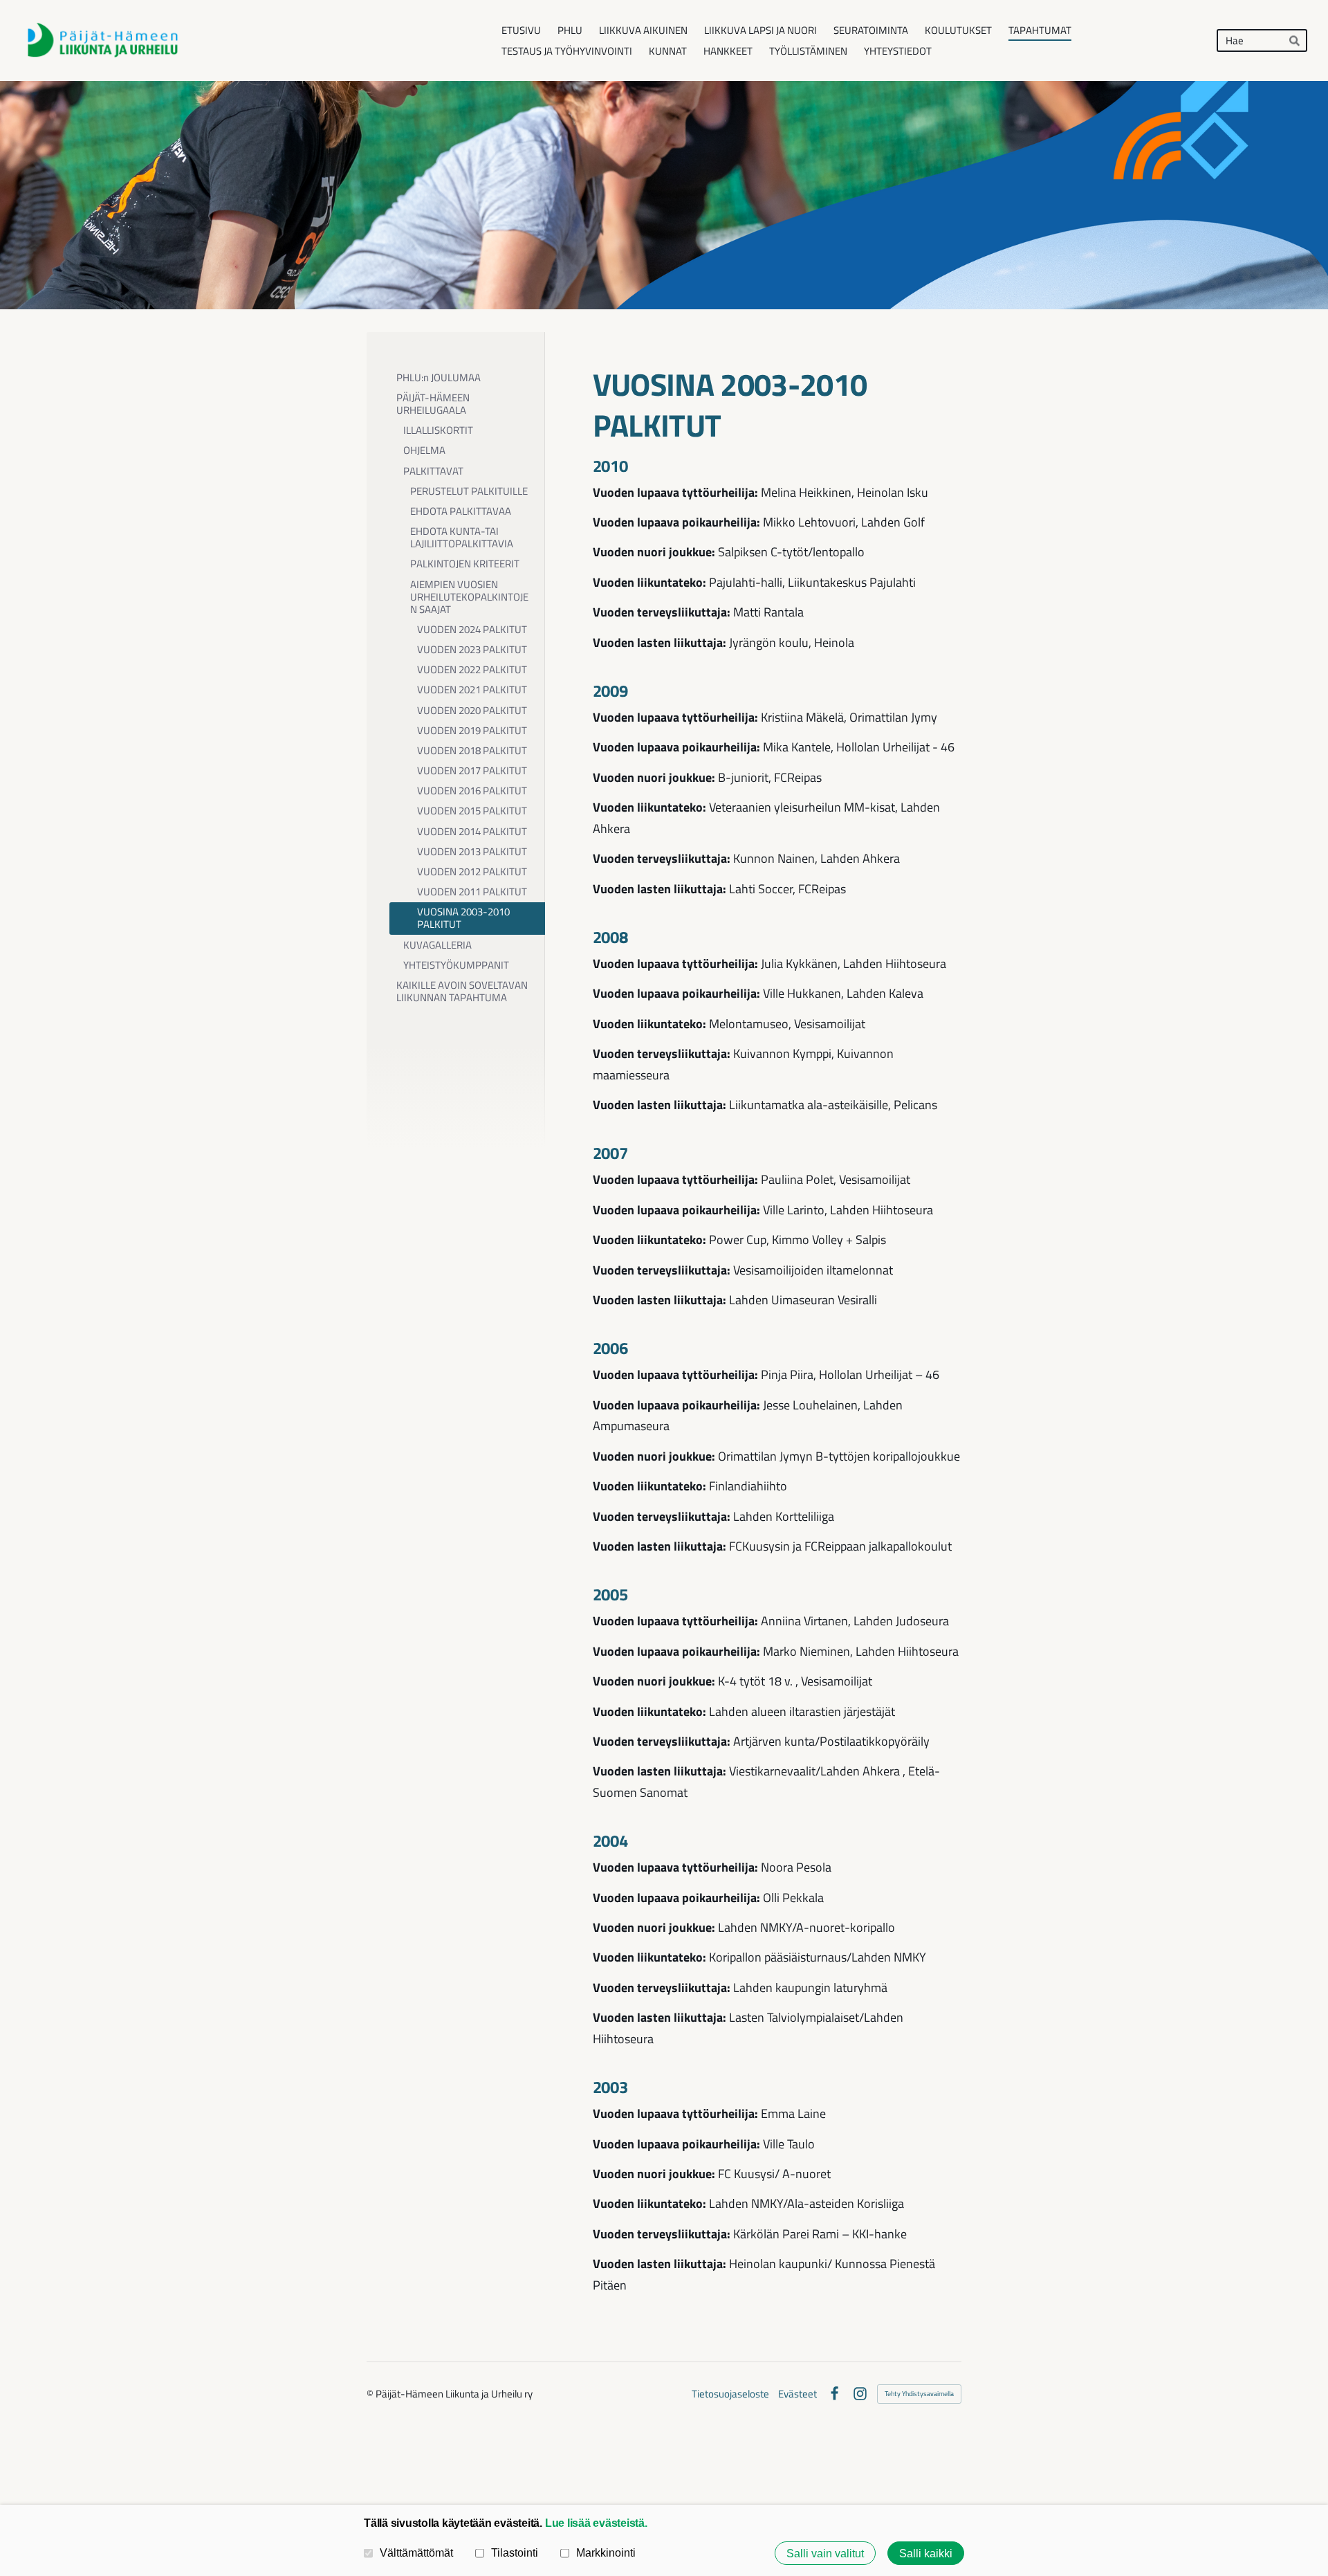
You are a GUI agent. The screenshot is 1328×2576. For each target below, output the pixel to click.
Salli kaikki (926, 2553)
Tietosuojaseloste (730, 2394)
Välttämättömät (416, 2552)
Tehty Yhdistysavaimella (919, 2394)
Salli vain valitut (825, 2553)
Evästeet (797, 2394)
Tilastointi (515, 2552)
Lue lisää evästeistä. (596, 2523)
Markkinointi (606, 2552)
